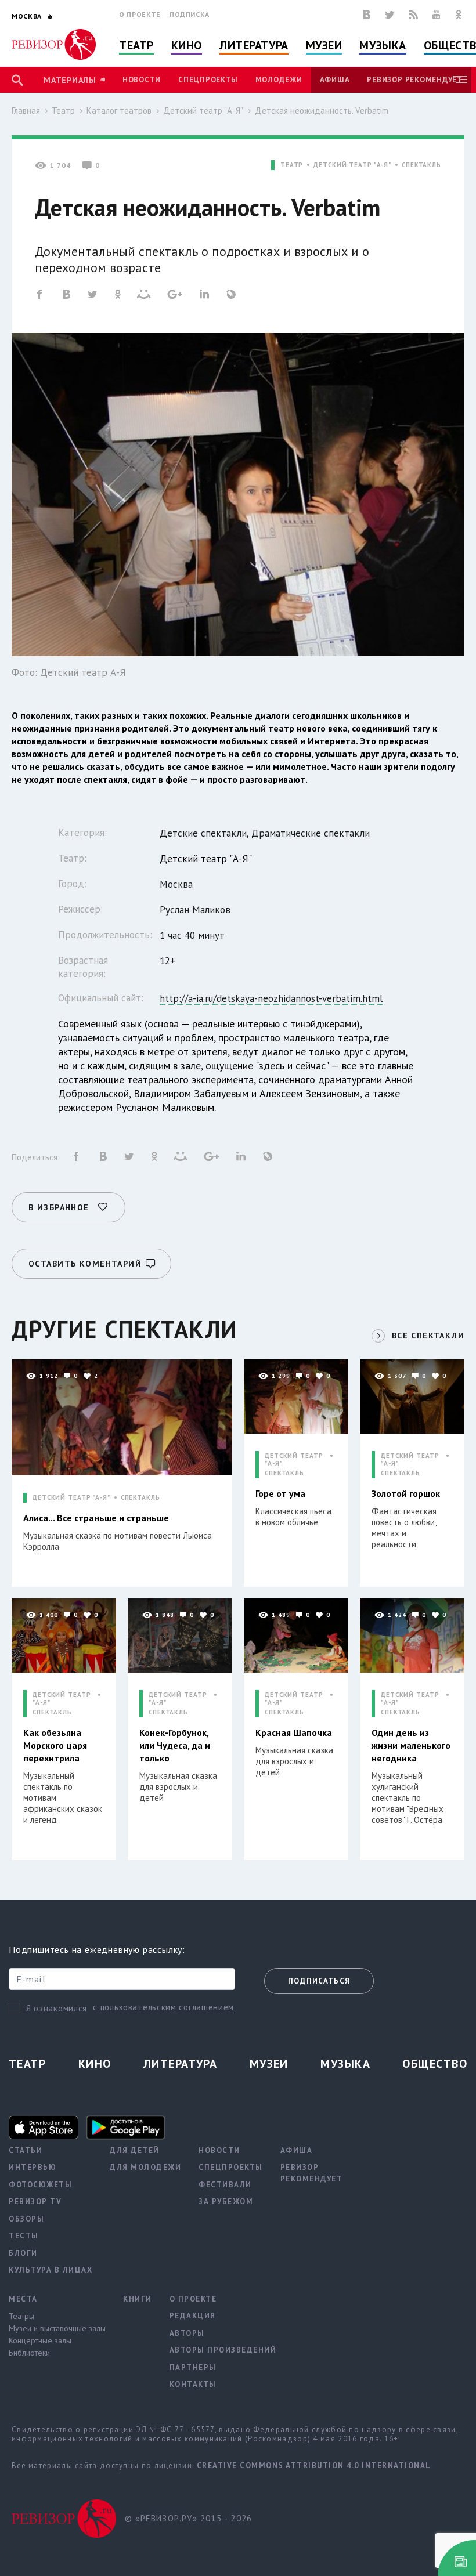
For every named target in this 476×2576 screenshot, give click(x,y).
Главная (26, 111)
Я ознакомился (57, 2008)
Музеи (324, 45)
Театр (136, 45)
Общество (435, 2064)
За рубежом (226, 2201)
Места (23, 2299)
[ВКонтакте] (367, 15)
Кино (187, 45)
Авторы (187, 2333)
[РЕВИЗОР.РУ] (54, 44)
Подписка (190, 14)
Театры (21, 2316)
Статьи (26, 2150)
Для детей (135, 2150)
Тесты (24, 2236)
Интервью (33, 2167)
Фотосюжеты (40, 2185)
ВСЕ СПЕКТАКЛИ (428, 1336)
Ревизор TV (35, 2201)
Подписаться (319, 1981)
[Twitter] (390, 15)
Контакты (193, 2384)
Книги (138, 2299)
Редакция (193, 2316)
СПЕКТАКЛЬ (421, 165)
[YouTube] (437, 15)
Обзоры (26, 2219)
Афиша (335, 80)
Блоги (23, 2253)
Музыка (383, 45)
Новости (142, 80)
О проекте (140, 14)
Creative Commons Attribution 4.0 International (314, 2465)
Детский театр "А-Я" (203, 111)
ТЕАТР (292, 165)
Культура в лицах (51, 2270)
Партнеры (193, 2367)
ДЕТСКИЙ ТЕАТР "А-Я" (352, 165)
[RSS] (413, 15)
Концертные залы (40, 2340)
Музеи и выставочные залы (57, 2328)
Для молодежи (145, 2167)
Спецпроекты (208, 80)
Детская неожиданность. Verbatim (322, 111)
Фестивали (225, 2185)
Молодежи (279, 80)
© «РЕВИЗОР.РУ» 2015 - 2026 (188, 2518)
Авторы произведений (223, 2350)
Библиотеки (29, 2353)
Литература (254, 45)
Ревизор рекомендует (414, 80)
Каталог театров (119, 111)
